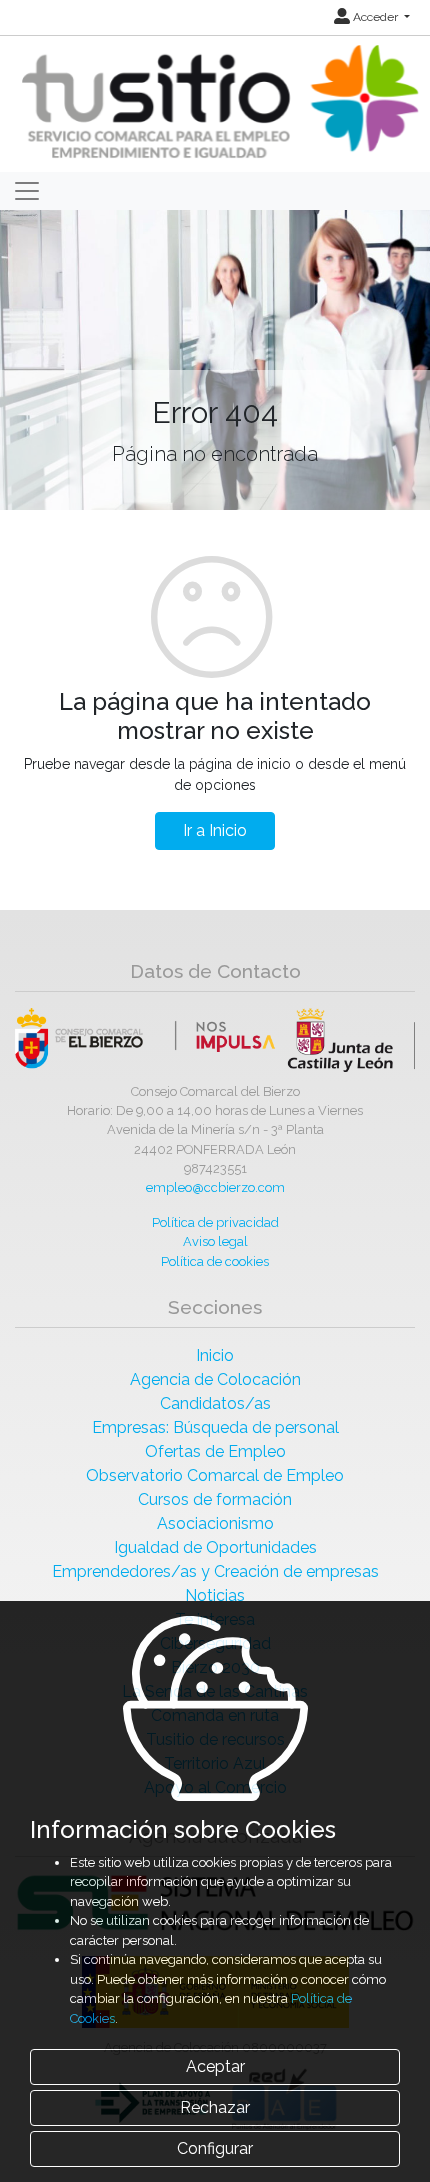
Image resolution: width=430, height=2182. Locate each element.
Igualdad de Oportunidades (215, 1547)
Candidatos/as (215, 1403)
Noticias (215, 1595)
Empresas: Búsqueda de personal (215, 1427)
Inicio (215, 1355)
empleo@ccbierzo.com (215, 1187)
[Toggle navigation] (27, 191)
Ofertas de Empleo (215, 1451)
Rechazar (215, 2107)
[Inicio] (217, 102)
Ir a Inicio (215, 830)
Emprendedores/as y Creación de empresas (215, 1571)
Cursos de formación (215, 1499)
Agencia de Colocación (215, 1379)
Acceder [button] (375, 17)
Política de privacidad (215, 1222)
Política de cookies (215, 1261)
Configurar (215, 2148)
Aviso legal (215, 1241)
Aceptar (215, 2066)
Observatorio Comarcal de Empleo (215, 1475)
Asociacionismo (215, 1523)
